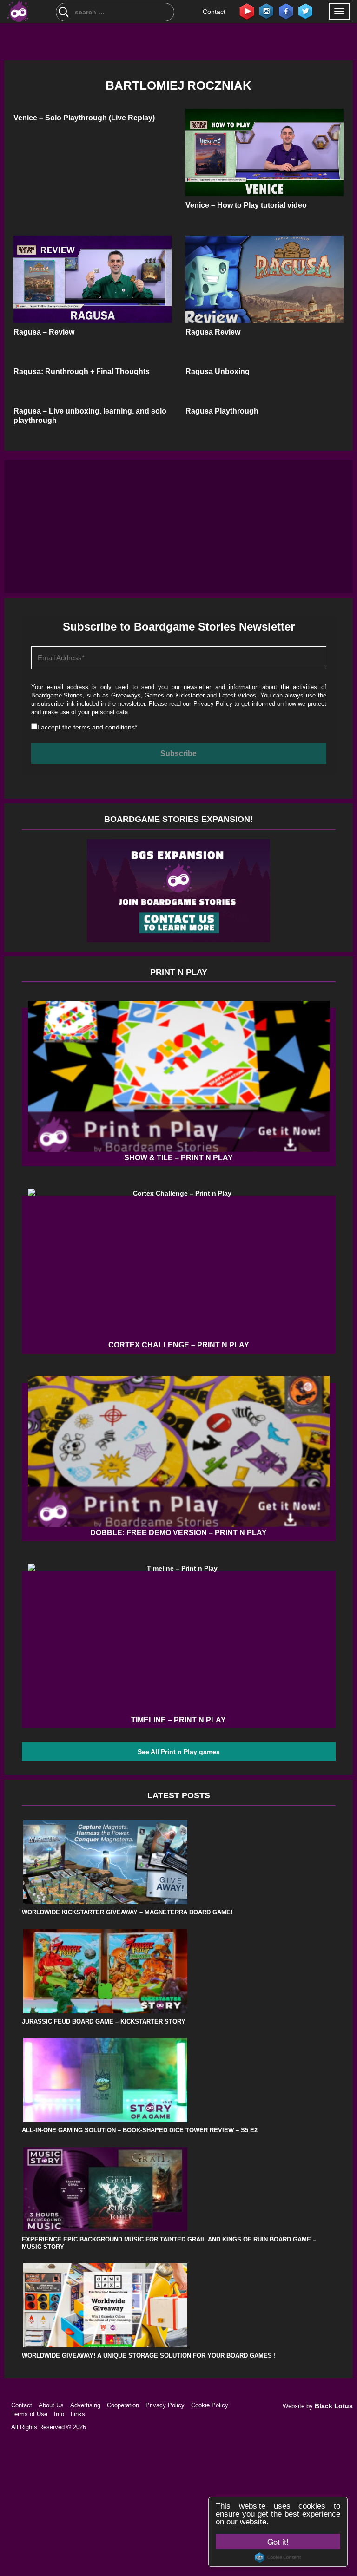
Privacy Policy (213, 704)
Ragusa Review (213, 332)
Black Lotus (334, 2406)
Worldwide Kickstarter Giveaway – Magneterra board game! (127, 1912)
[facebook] (286, 11)
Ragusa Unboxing (218, 371)
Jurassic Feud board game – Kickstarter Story (104, 2021)
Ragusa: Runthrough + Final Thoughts (82, 371)
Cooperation (123, 2405)
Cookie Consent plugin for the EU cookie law (278, 2557)
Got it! (278, 2541)
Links (78, 2414)
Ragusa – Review (44, 332)
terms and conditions (104, 727)
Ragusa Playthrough (222, 411)
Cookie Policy (210, 2405)
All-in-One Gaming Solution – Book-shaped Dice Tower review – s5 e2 (140, 2130)
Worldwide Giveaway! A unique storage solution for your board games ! (149, 2356)
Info (59, 2414)
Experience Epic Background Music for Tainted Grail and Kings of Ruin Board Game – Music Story (169, 2243)
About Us (51, 2405)
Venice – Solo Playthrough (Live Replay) (84, 118)
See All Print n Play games (179, 1752)
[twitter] (305, 11)
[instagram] (266, 11)
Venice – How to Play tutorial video (246, 205)
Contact (214, 12)
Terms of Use (29, 2414)
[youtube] (247, 11)
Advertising (85, 2405)
